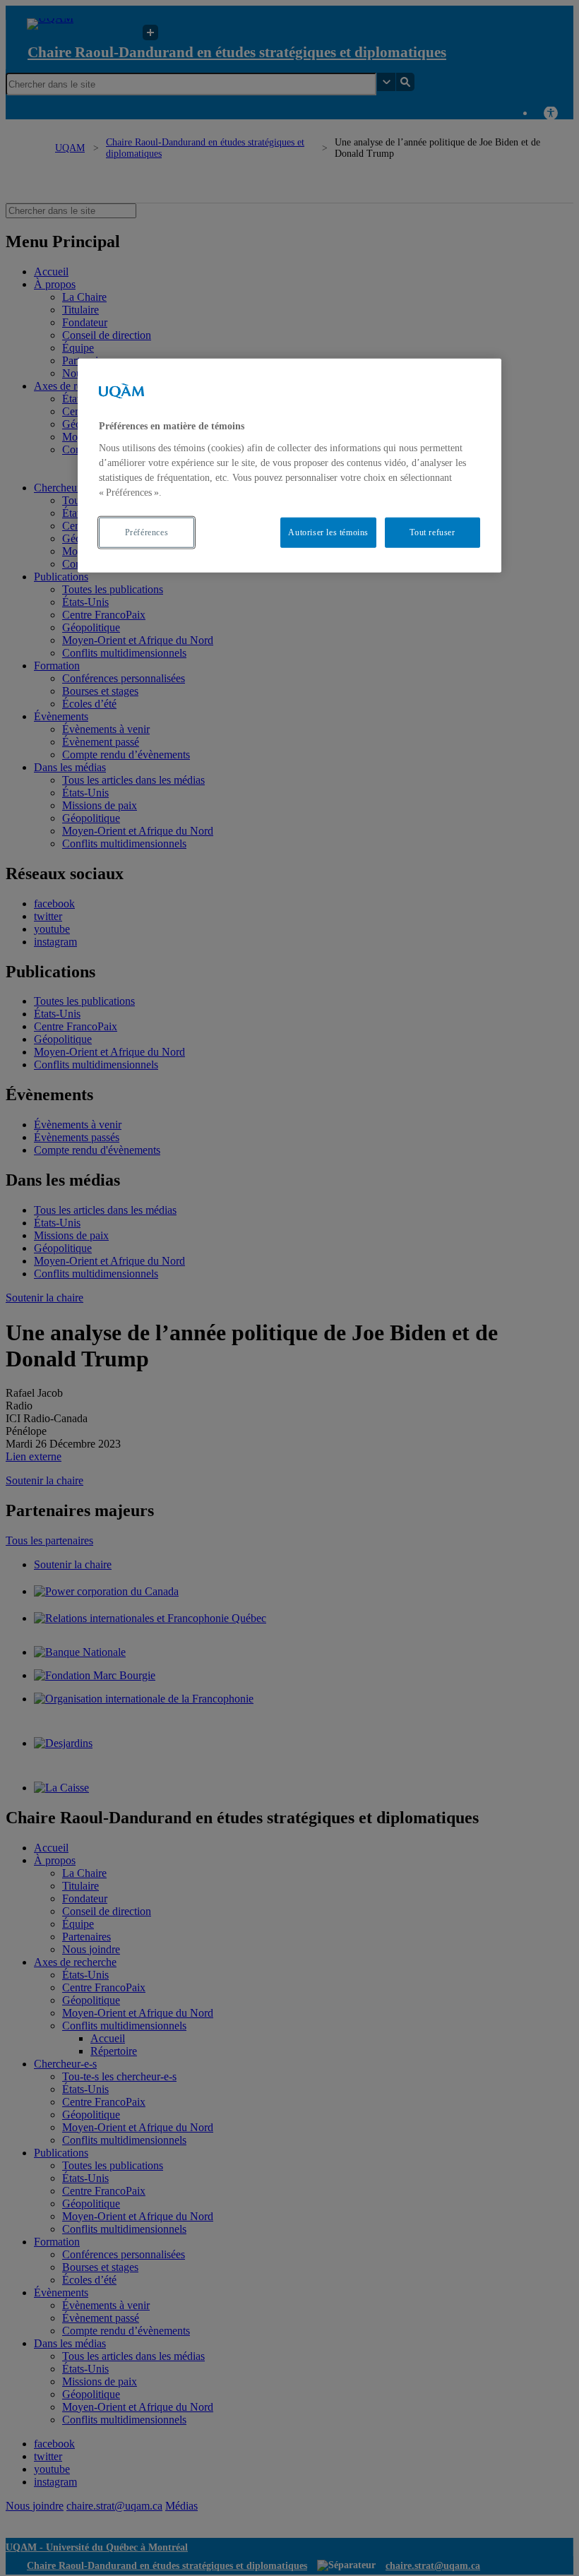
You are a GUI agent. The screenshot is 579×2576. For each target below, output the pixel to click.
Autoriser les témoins (328, 532)
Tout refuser (432, 532)
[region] (289, 465)
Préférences (147, 532)
